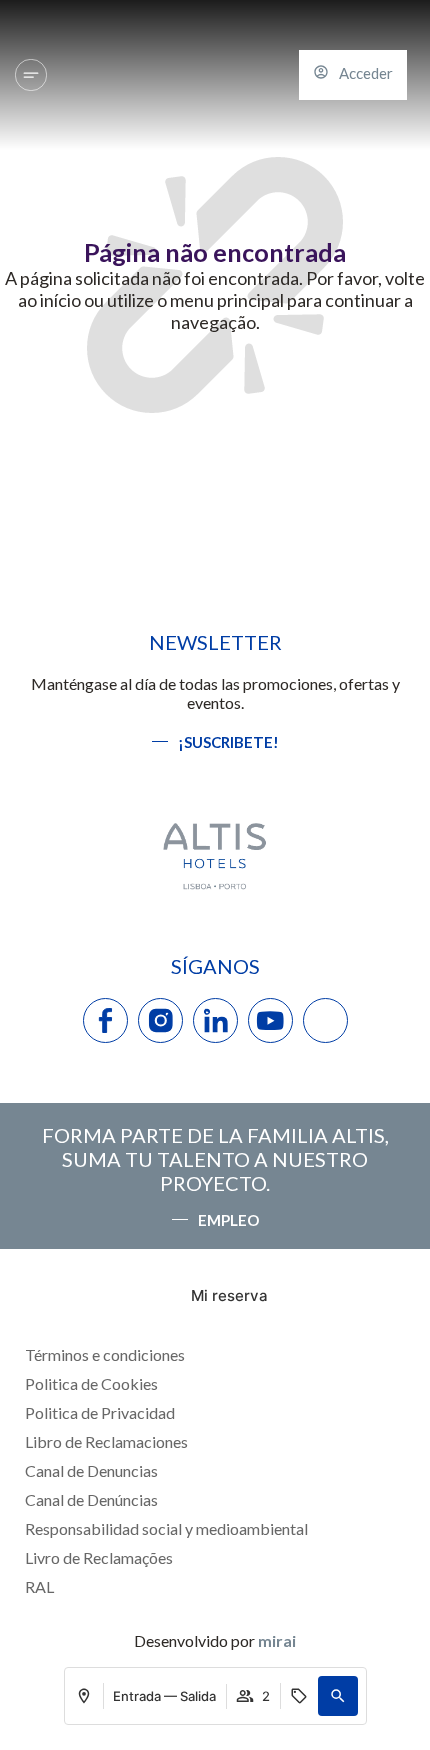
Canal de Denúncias (91, 1499)
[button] (338, 1696)
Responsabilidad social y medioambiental (166, 1528)
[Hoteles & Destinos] (31, 75)
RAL (39, 1586)
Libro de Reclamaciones (106, 1441)
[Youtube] (270, 1020)
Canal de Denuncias (91, 1470)
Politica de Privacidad (100, 1412)
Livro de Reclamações (99, 1557)
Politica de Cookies (91, 1383)
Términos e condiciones (105, 1354)
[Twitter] (325, 1020)
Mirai (277, 1640)
